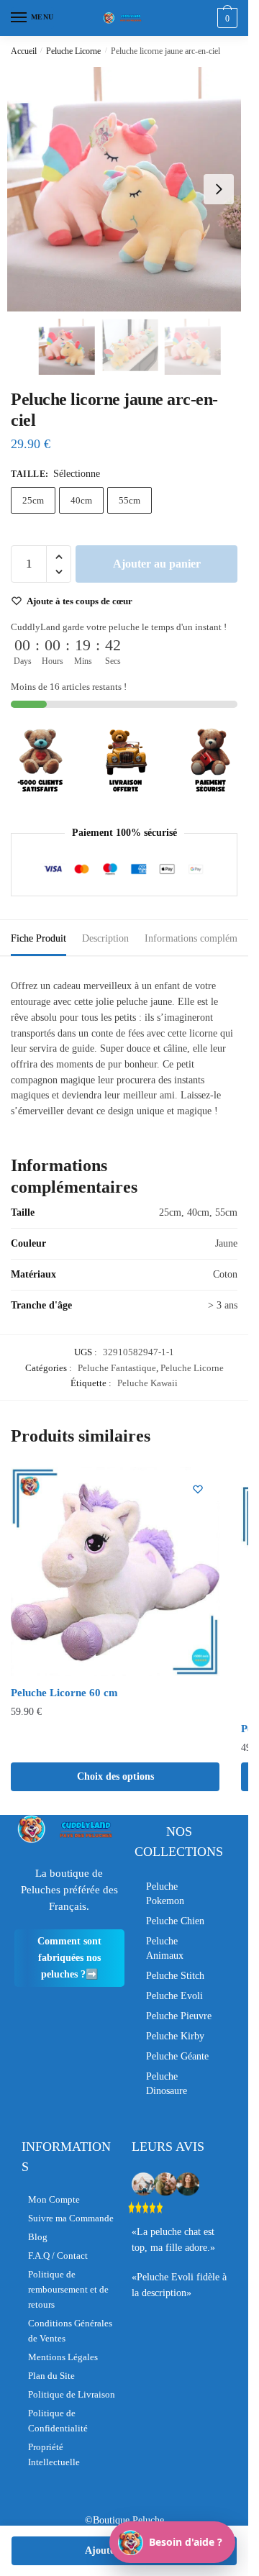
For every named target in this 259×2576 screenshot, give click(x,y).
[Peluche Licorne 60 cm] (115, 1572)
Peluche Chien (175, 1921)
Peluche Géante (177, 2056)
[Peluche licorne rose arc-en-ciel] (129, 189)
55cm (129, 500)
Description (105, 938)
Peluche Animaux (165, 1948)
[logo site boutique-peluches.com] (124, 18)
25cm (33, 500)
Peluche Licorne (73, 51)
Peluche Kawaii (147, 1383)
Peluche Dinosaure (167, 2084)
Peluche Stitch (175, 1976)
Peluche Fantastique (117, 1368)
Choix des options (115, 1776)
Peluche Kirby (175, 2036)
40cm (81, 500)
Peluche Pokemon (165, 1894)
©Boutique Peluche (124, 2520)
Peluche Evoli (174, 1996)
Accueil (24, 51)
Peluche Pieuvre (179, 2016)
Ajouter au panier (157, 564)
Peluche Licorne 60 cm (64, 1693)
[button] (219, 189)
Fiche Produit (38, 938)
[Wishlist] (198, 1489)
